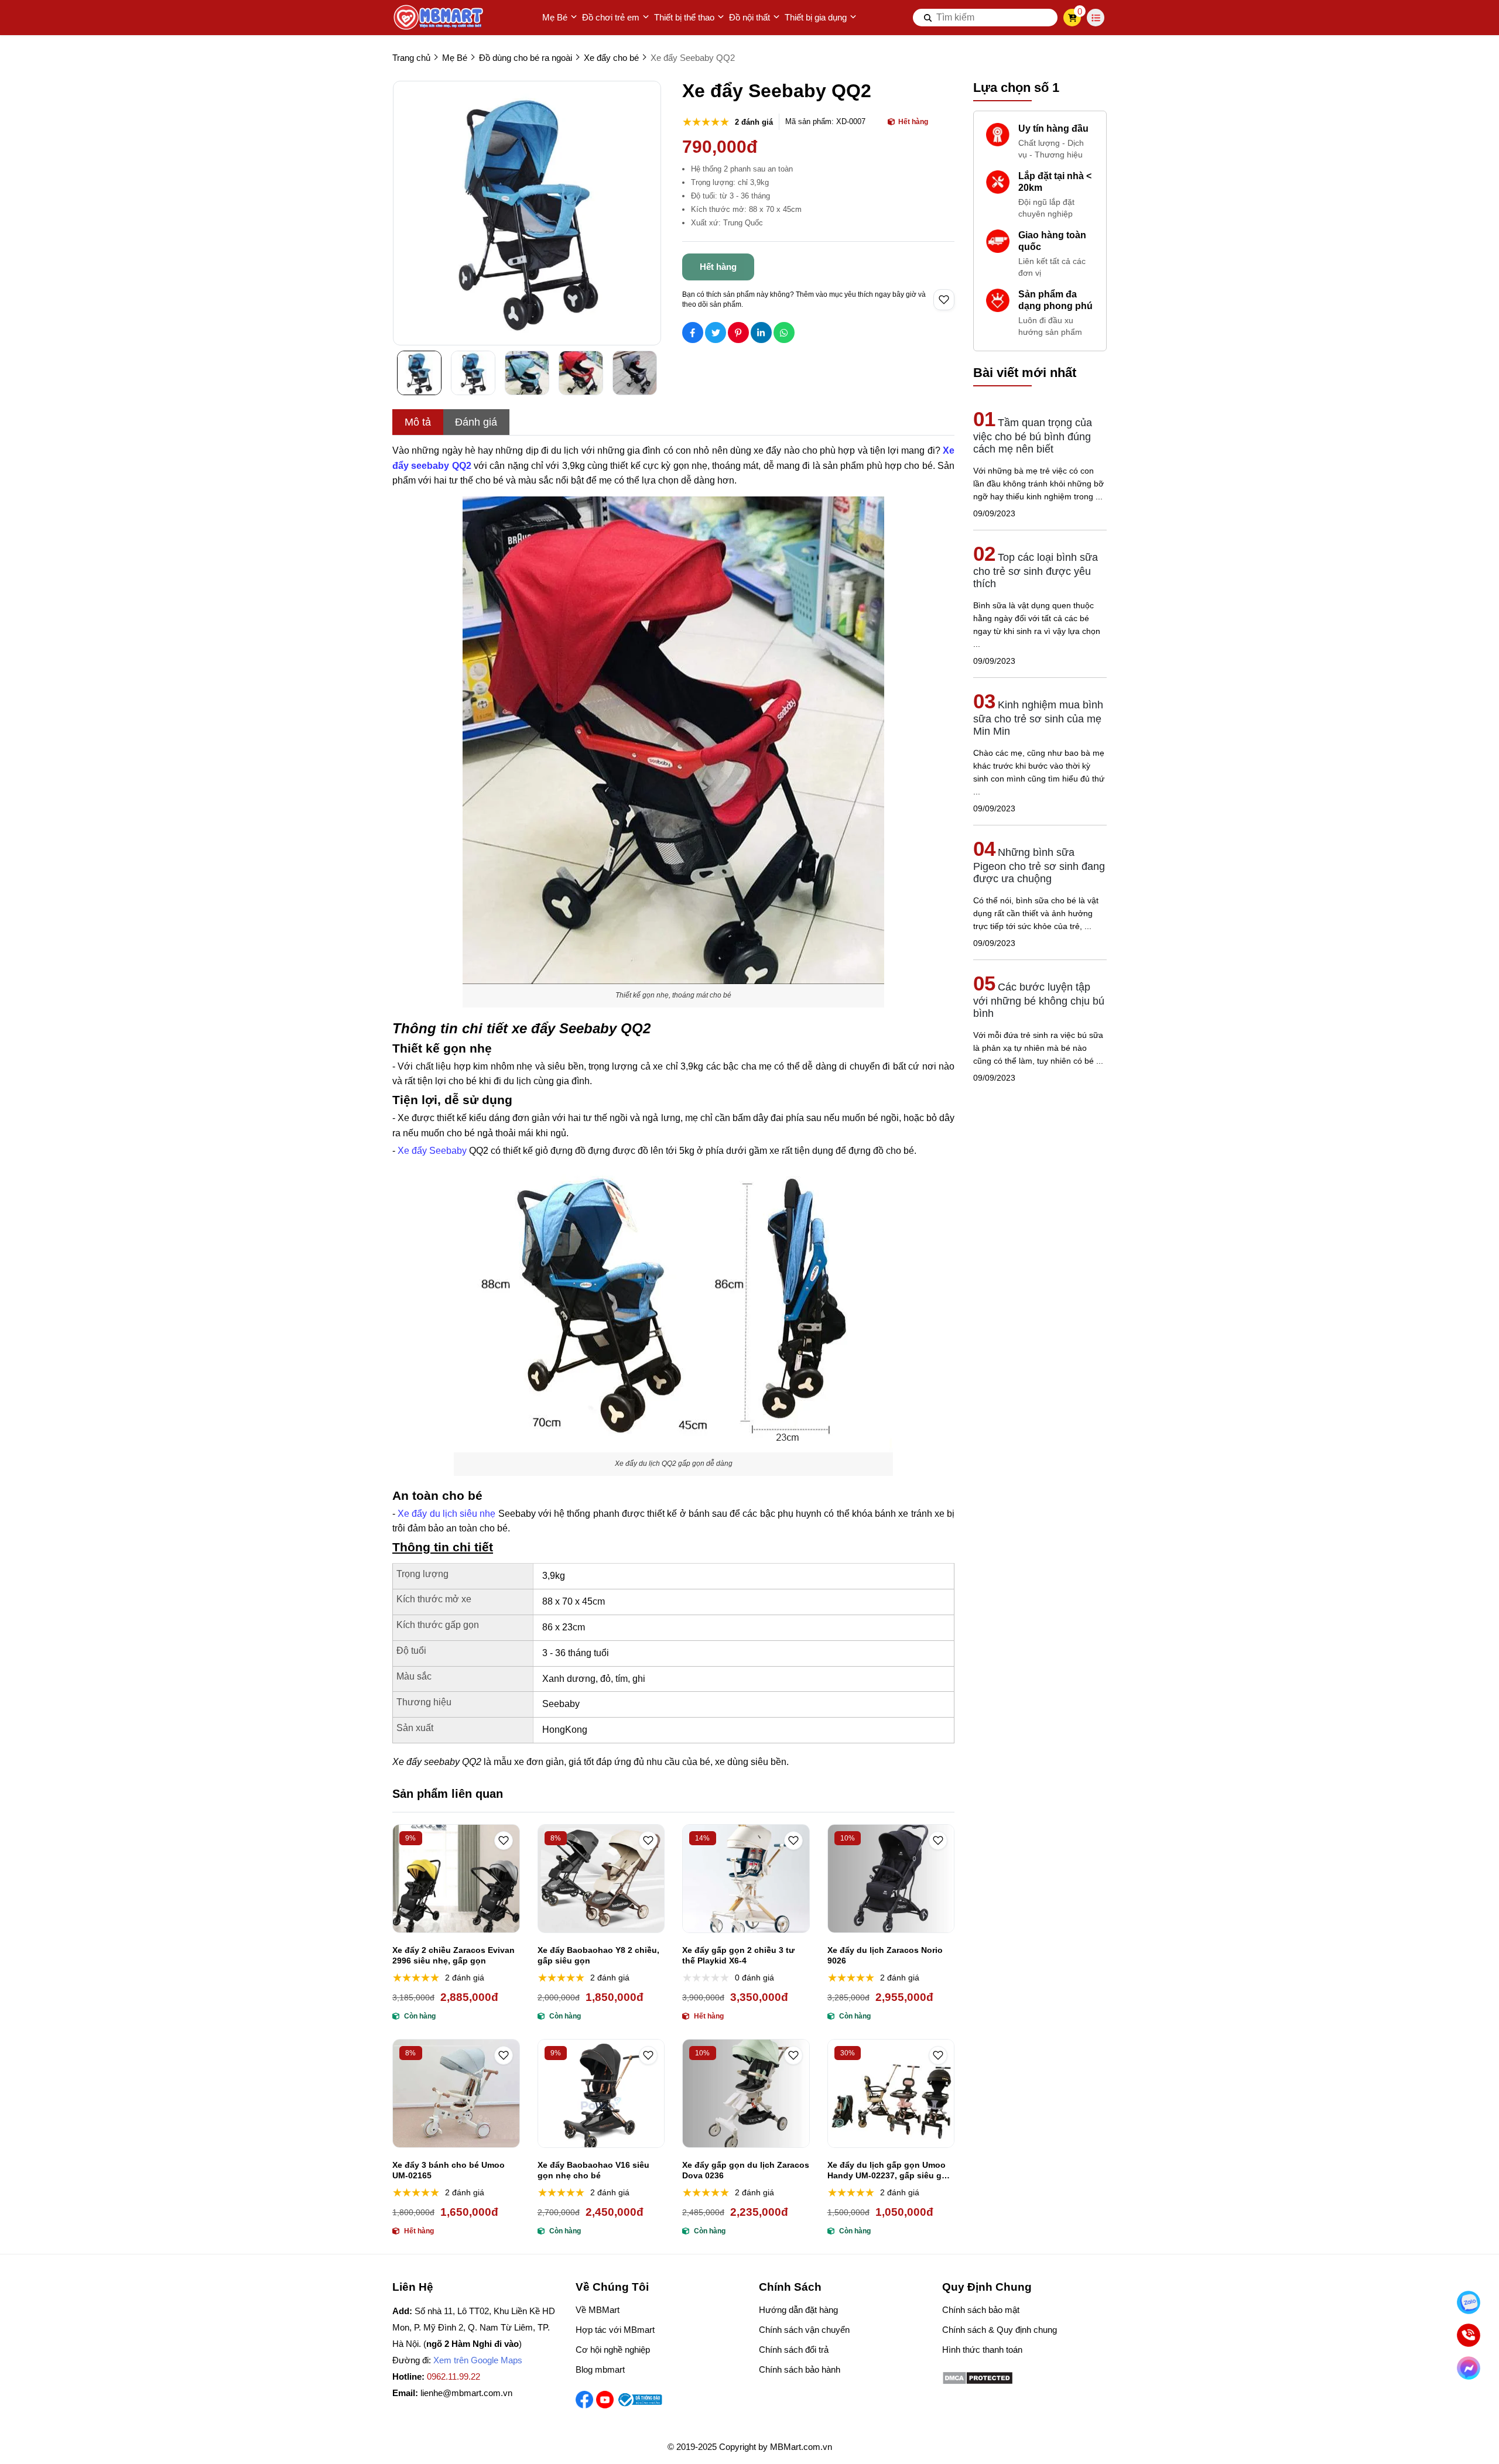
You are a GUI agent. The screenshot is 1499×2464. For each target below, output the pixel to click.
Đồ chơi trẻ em (611, 17)
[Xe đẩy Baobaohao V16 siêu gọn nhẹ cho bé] (601, 2093)
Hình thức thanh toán (982, 2350)
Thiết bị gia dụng (816, 17)
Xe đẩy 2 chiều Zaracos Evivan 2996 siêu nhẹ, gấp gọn (454, 1955)
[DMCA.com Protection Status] (978, 2382)
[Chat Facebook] (1469, 2368)
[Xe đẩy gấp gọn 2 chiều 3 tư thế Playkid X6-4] (746, 1879)
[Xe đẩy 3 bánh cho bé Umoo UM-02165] (456, 2093)
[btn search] (928, 18)
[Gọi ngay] (1469, 2335)
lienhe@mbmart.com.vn (466, 2393)
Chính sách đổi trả (794, 2350)
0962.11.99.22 (454, 2376)
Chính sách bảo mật (981, 2310)
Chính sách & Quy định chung (1000, 2330)
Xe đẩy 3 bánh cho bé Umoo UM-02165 (449, 2170)
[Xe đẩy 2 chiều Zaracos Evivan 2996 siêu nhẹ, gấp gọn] (456, 1879)
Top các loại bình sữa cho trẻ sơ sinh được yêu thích (1036, 570)
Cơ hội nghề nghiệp (613, 2350)
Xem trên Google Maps (478, 2360)
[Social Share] (693, 333)
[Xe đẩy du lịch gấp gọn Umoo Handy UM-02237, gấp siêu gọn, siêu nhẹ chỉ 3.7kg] (891, 2093)
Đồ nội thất (749, 17)
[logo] (439, 18)
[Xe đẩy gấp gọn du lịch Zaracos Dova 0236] (746, 2093)
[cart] (1072, 18)
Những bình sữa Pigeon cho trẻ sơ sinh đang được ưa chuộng (1039, 866)
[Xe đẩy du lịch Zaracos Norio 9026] (891, 1879)
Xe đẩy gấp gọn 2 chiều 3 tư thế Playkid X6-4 (738, 1955)
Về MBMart (598, 2310)
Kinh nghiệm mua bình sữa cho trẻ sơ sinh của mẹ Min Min (1038, 718)
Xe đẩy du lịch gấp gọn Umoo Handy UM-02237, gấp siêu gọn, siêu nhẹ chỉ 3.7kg (891, 2170)
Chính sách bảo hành (800, 2369)
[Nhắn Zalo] (1469, 2302)
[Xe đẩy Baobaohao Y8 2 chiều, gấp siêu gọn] (601, 1879)
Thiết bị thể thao (684, 17)
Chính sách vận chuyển (804, 2330)
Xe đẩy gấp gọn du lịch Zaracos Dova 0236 (746, 2170)
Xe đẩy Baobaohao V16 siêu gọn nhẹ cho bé (593, 2170)
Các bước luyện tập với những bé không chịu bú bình (1039, 1000)
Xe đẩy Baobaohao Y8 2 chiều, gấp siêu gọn (598, 1955)
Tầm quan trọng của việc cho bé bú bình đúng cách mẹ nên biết (1033, 436)
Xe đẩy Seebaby (432, 1151)
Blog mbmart (600, 2369)
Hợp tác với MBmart (615, 2330)
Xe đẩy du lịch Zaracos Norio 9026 (885, 1955)
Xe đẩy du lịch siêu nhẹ (446, 1514)
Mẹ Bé (555, 17)
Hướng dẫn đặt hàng (798, 2310)
